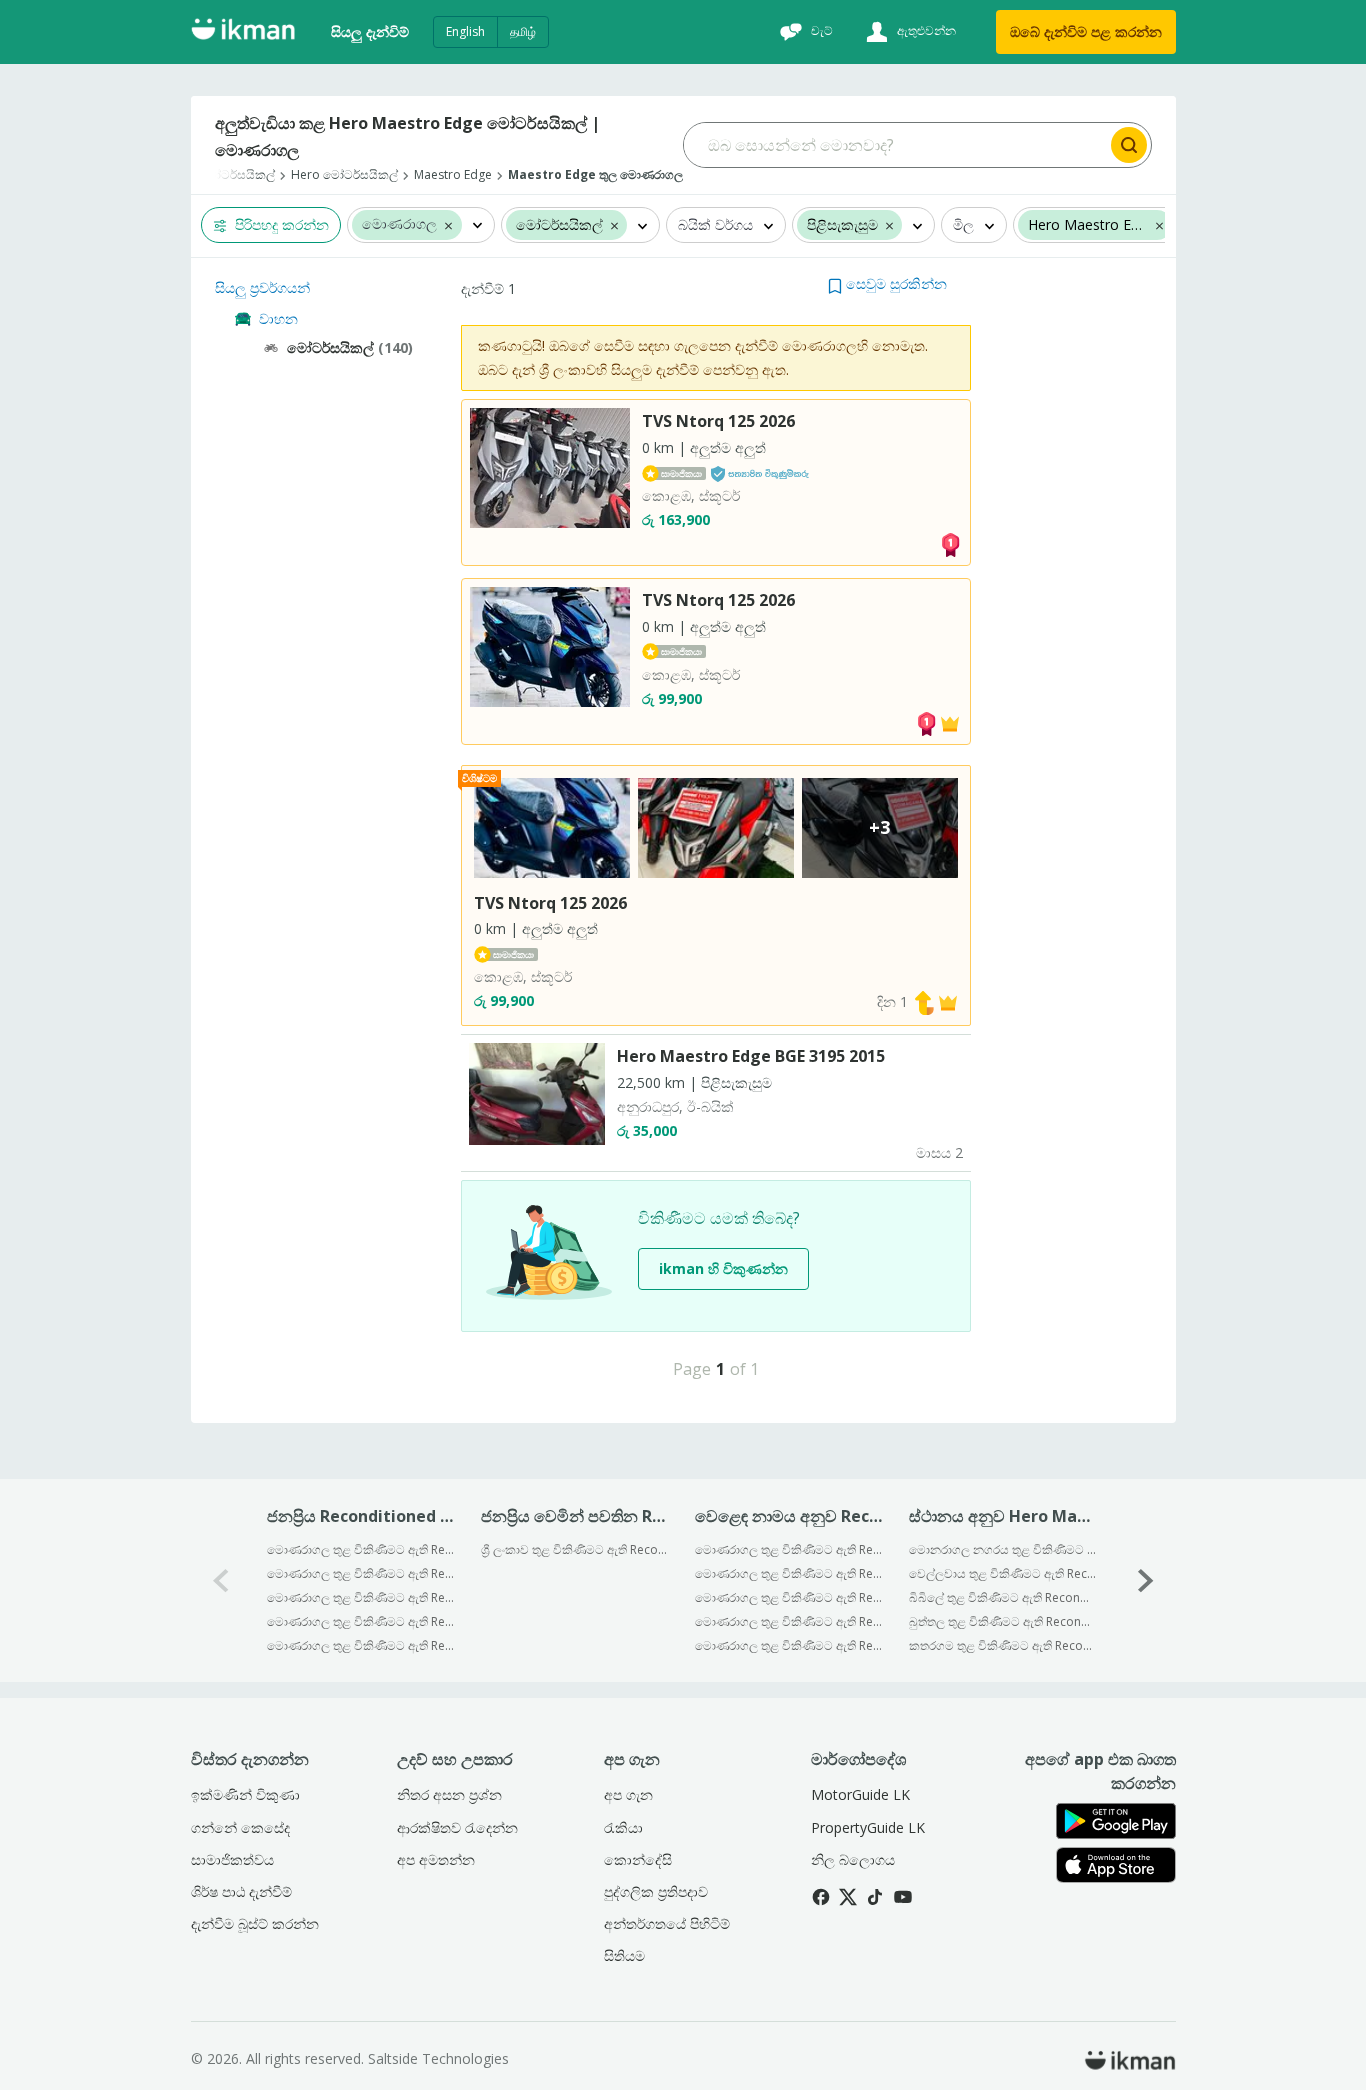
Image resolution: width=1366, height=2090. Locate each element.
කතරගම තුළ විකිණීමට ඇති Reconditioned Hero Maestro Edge (1002, 1645)
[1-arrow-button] (1146, 1580)
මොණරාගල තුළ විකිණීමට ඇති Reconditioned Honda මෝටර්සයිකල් (788, 1573)
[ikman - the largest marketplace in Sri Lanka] (243, 32)
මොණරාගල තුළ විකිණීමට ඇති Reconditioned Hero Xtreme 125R (360, 1597)
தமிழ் (523, 31)
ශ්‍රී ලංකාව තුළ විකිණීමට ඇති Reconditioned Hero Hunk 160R (574, 1549)
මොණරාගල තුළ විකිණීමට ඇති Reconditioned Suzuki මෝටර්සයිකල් (788, 1645)
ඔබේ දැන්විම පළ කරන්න (1086, 31)
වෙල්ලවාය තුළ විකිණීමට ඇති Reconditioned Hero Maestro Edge (1002, 1573)
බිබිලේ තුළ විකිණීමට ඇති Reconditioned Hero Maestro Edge (1002, 1597)
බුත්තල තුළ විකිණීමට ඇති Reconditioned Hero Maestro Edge (1002, 1621)
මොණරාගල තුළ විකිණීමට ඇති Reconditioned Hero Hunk (360, 1573)
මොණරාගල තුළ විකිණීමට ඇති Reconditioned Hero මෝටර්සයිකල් (788, 1597)
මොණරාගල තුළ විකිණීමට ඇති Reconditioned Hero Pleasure (360, 1549)
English (465, 31)
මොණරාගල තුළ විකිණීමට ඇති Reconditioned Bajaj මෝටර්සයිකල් (788, 1549)
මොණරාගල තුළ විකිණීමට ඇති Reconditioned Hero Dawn (360, 1621)
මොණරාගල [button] (399, 225)
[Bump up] (924, 1001)
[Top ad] (950, 543)
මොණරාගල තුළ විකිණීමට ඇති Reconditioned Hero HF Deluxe (360, 1645)
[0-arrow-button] (221, 1580)
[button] (448, 225)
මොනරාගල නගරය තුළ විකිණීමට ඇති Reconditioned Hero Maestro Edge (1002, 1549)
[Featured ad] (950, 722)
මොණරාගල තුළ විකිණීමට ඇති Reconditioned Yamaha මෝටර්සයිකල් (788, 1621)
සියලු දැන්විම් (370, 31)
